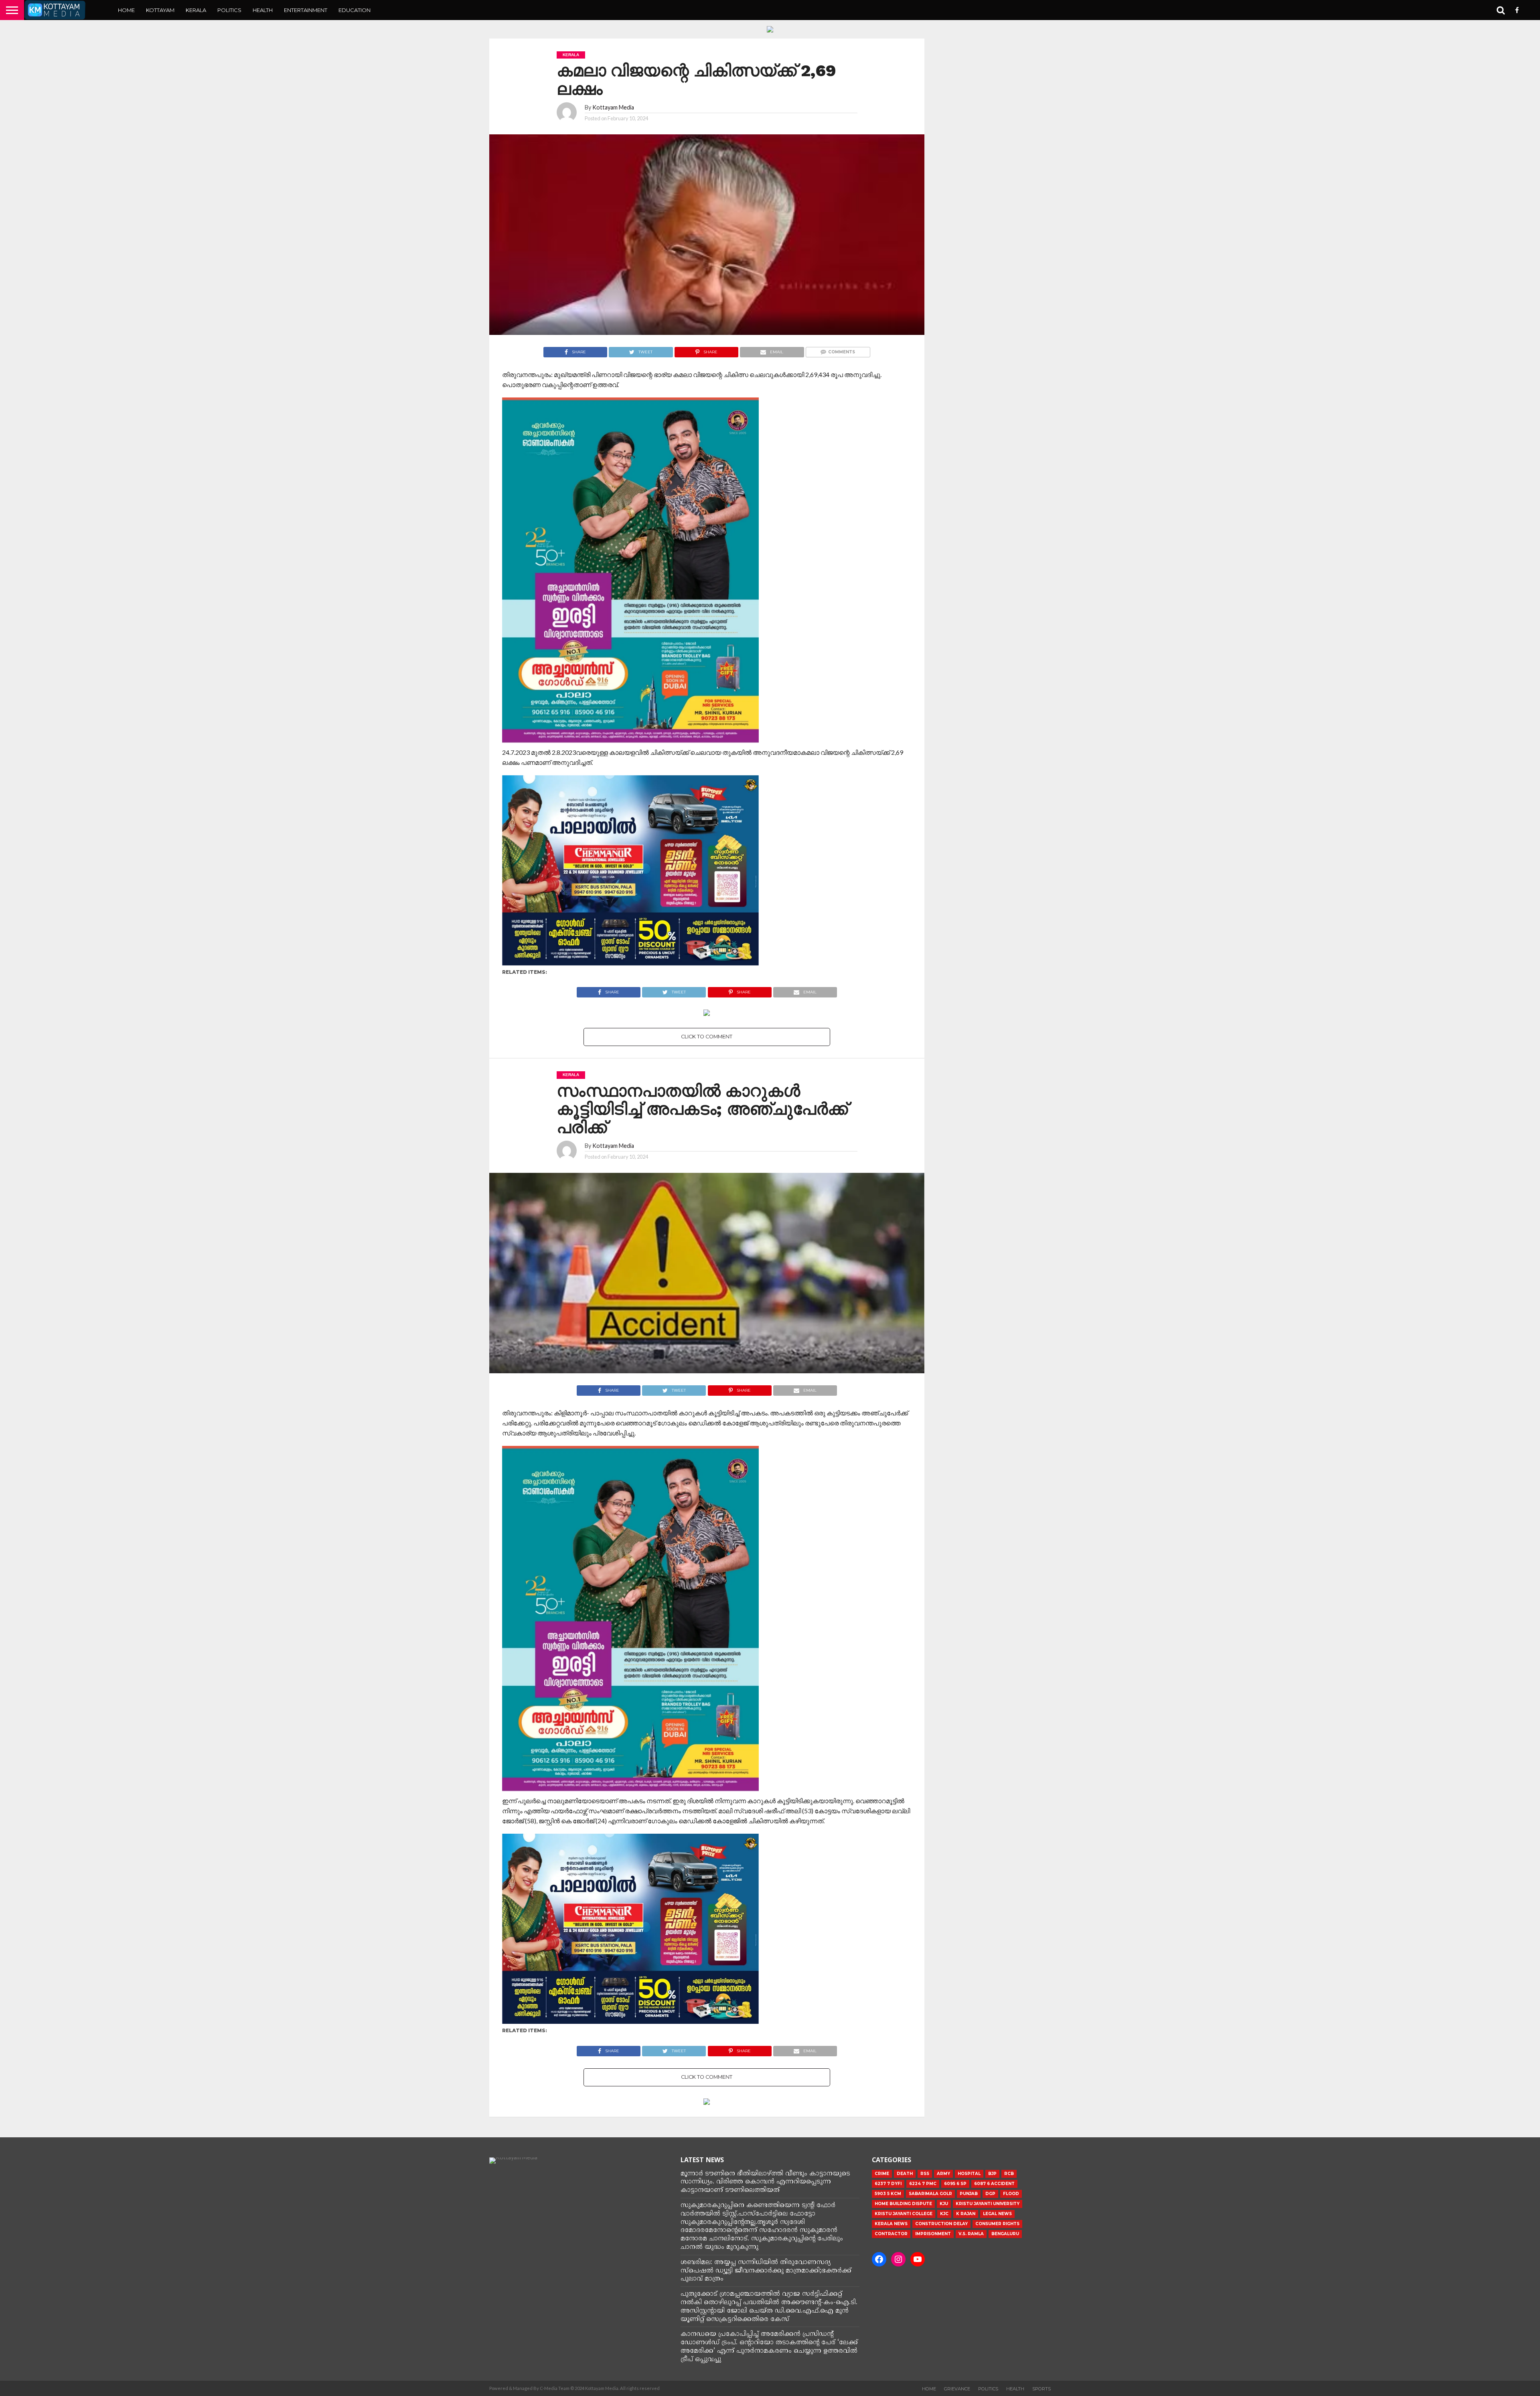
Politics (229, 10)
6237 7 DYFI (888, 2184)
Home (126, 10)
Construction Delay (941, 2224)
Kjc (944, 2214)
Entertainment (306, 10)
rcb (1009, 2174)
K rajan (966, 2214)
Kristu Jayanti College (904, 2214)
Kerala (196, 10)
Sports (1042, 2389)
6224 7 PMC (923, 2184)
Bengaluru (1005, 2234)
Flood (1011, 2194)
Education (355, 10)
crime (882, 2174)
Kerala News (891, 2224)
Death (905, 2174)
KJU (944, 2204)
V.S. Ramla (971, 2234)
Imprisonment (933, 2234)
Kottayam (160, 10)
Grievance (957, 2389)
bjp (992, 2174)
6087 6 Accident (994, 2184)
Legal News (997, 2214)
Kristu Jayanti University (988, 2204)
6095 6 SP (955, 2184)
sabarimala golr (930, 2194)
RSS (925, 2174)
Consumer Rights (997, 2224)
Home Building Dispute (903, 2204)
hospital (969, 2174)
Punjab (969, 2194)
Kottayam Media (613, 107)
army (943, 2174)
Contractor (891, 2234)
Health (263, 10)
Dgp (990, 2194)
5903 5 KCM (888, 2194)
